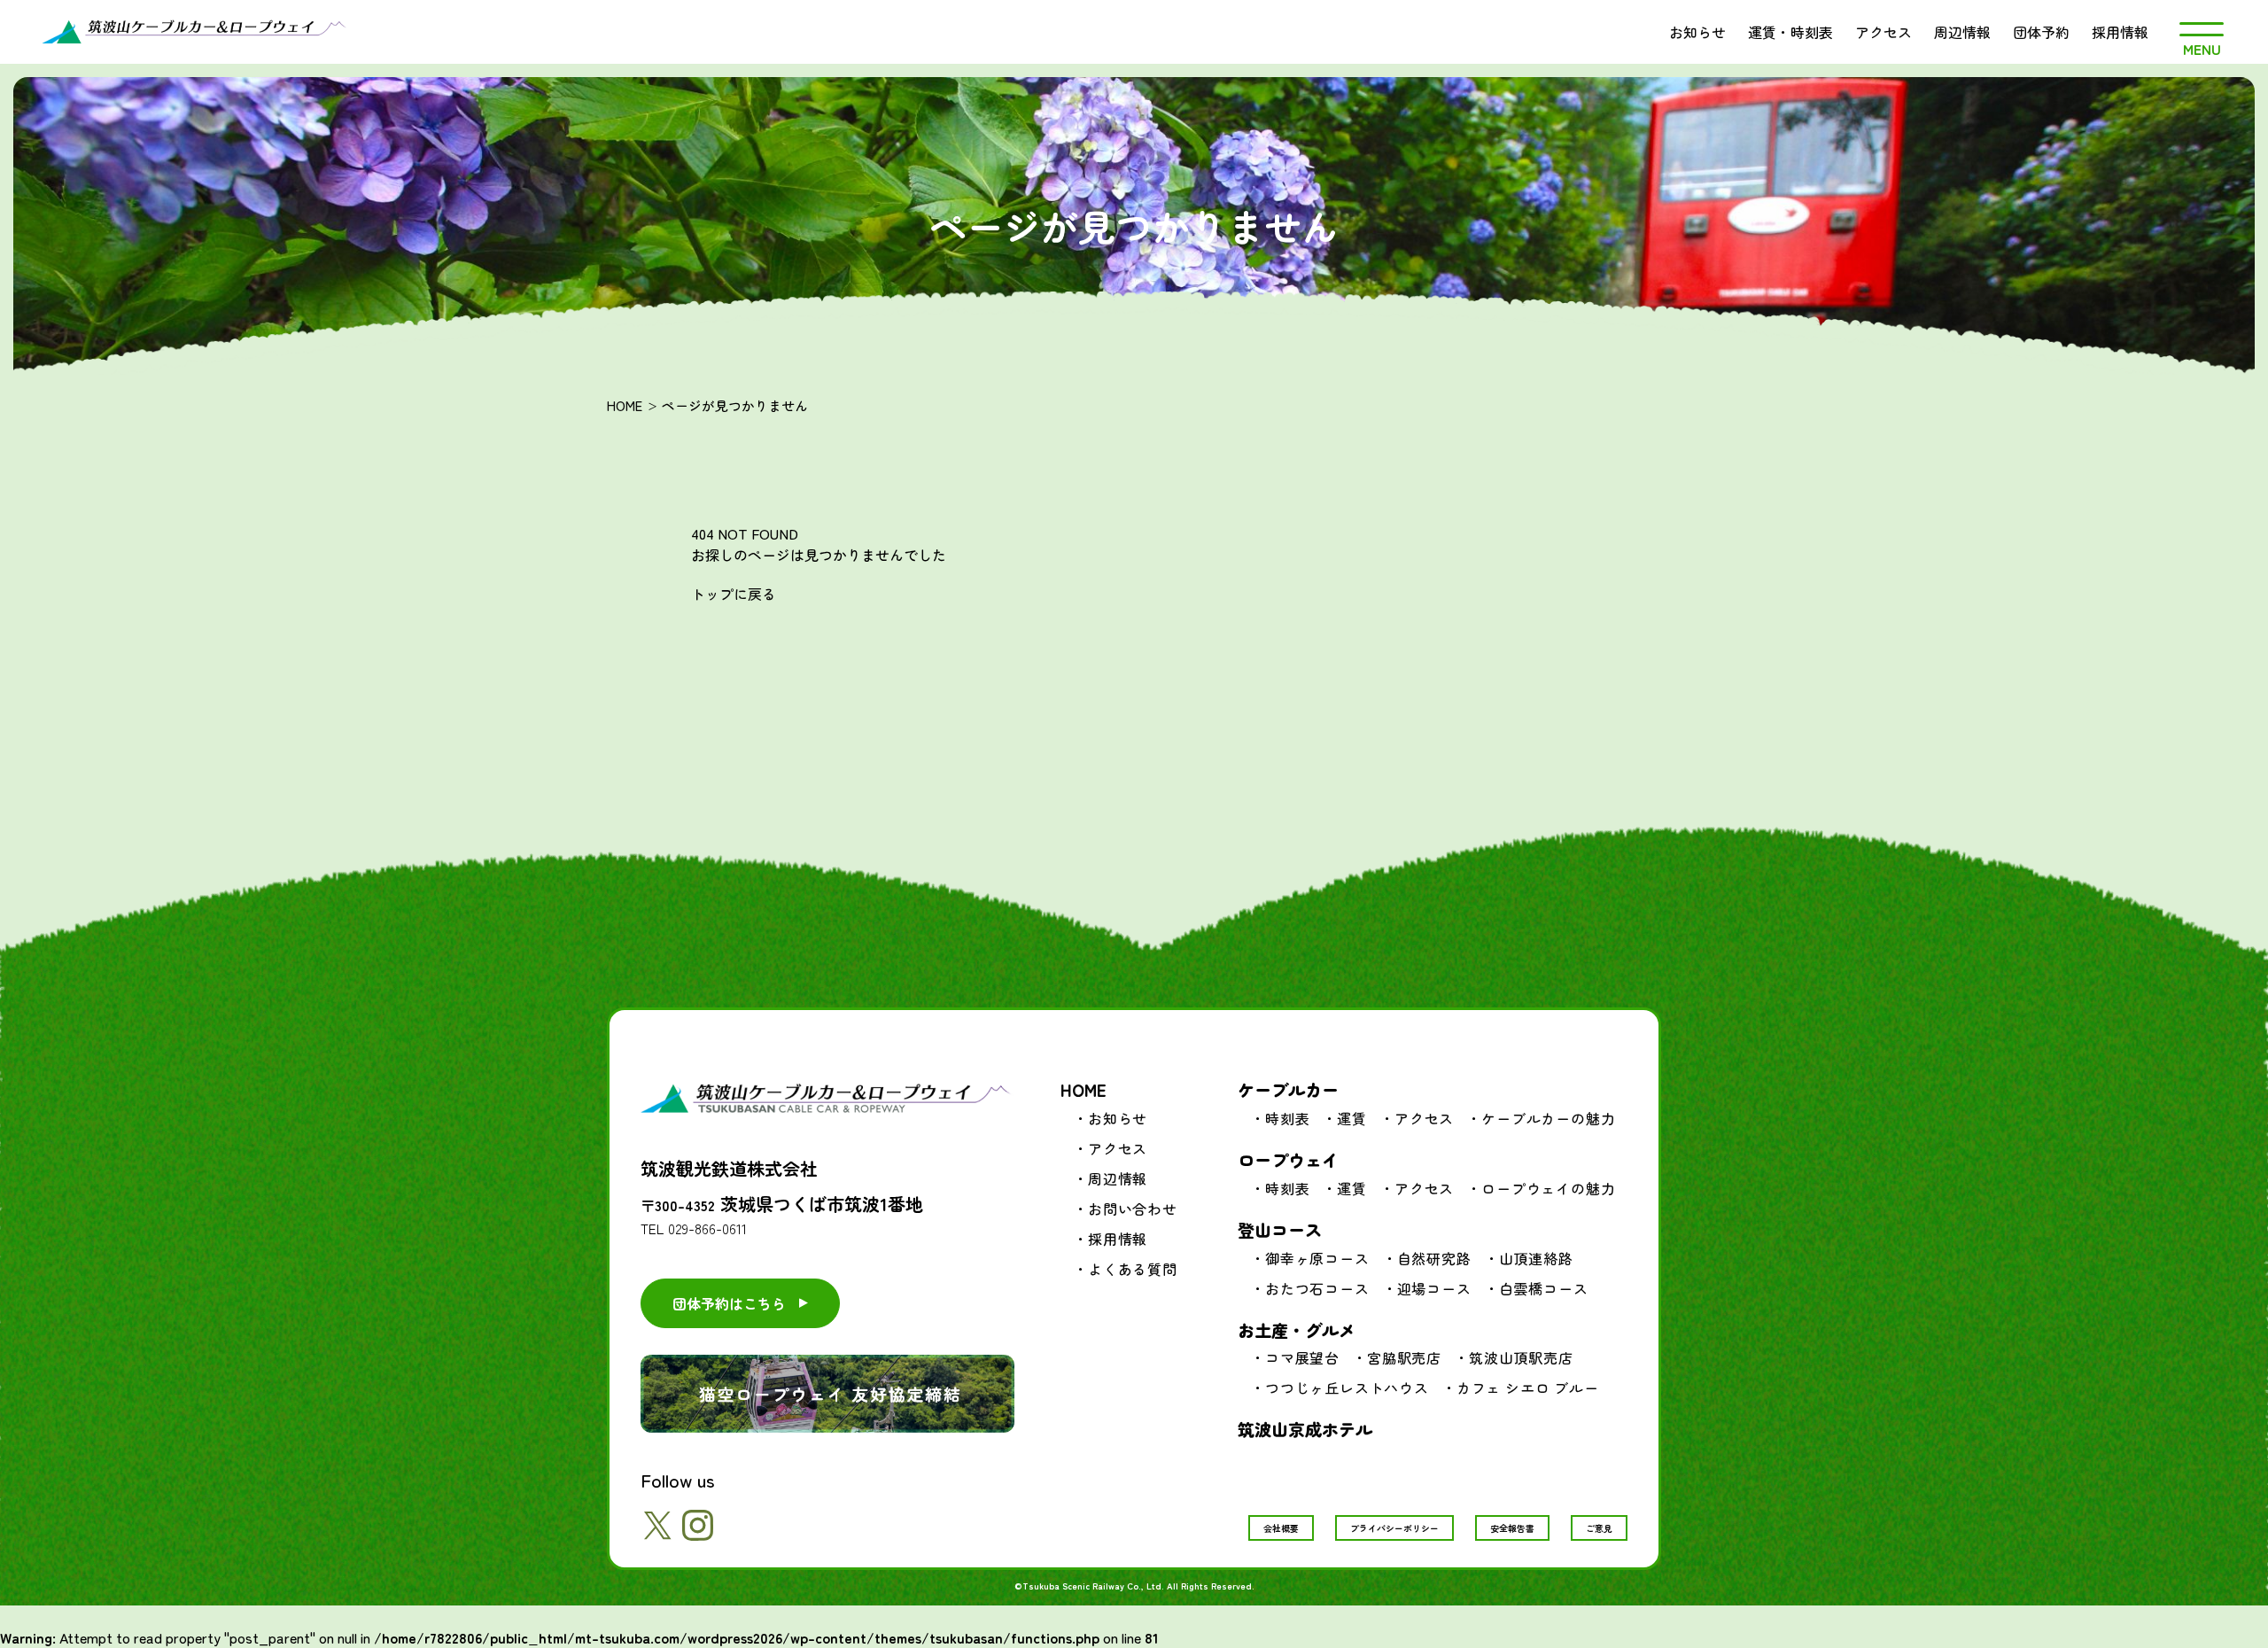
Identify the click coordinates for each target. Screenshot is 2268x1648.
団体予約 (2041, 32)
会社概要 (1281, 1528)
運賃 (1352, 1118)
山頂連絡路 (1536, 1258)
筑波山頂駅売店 (1521, 1357)
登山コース (1280, 1229)
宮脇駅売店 (1404, 1357)
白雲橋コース (1544, 1288)
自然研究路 (1434, 1258)
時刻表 (1287, 1118)
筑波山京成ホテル (1305, 1429)
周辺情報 (1962, 32)
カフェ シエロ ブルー (1528, 1388)
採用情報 (2120, 32)
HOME (625, 405)
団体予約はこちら (729, 1303)
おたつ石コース (1317, 1288)
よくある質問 (1133, 1269)
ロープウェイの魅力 (1548, 1188)
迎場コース (1434, 1288)
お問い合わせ (1133, 1209)
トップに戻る (734, 594)
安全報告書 (1512, 1528)
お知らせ (1697, 32)
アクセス (1884, 32)
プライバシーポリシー (1394, 1528)
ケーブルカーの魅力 (1548, 1118)
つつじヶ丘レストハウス (1347, 1388)
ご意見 (1599, 1528)
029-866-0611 (707, 1228)
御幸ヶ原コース (1317, 1258)
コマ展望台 (1302, 1357)
